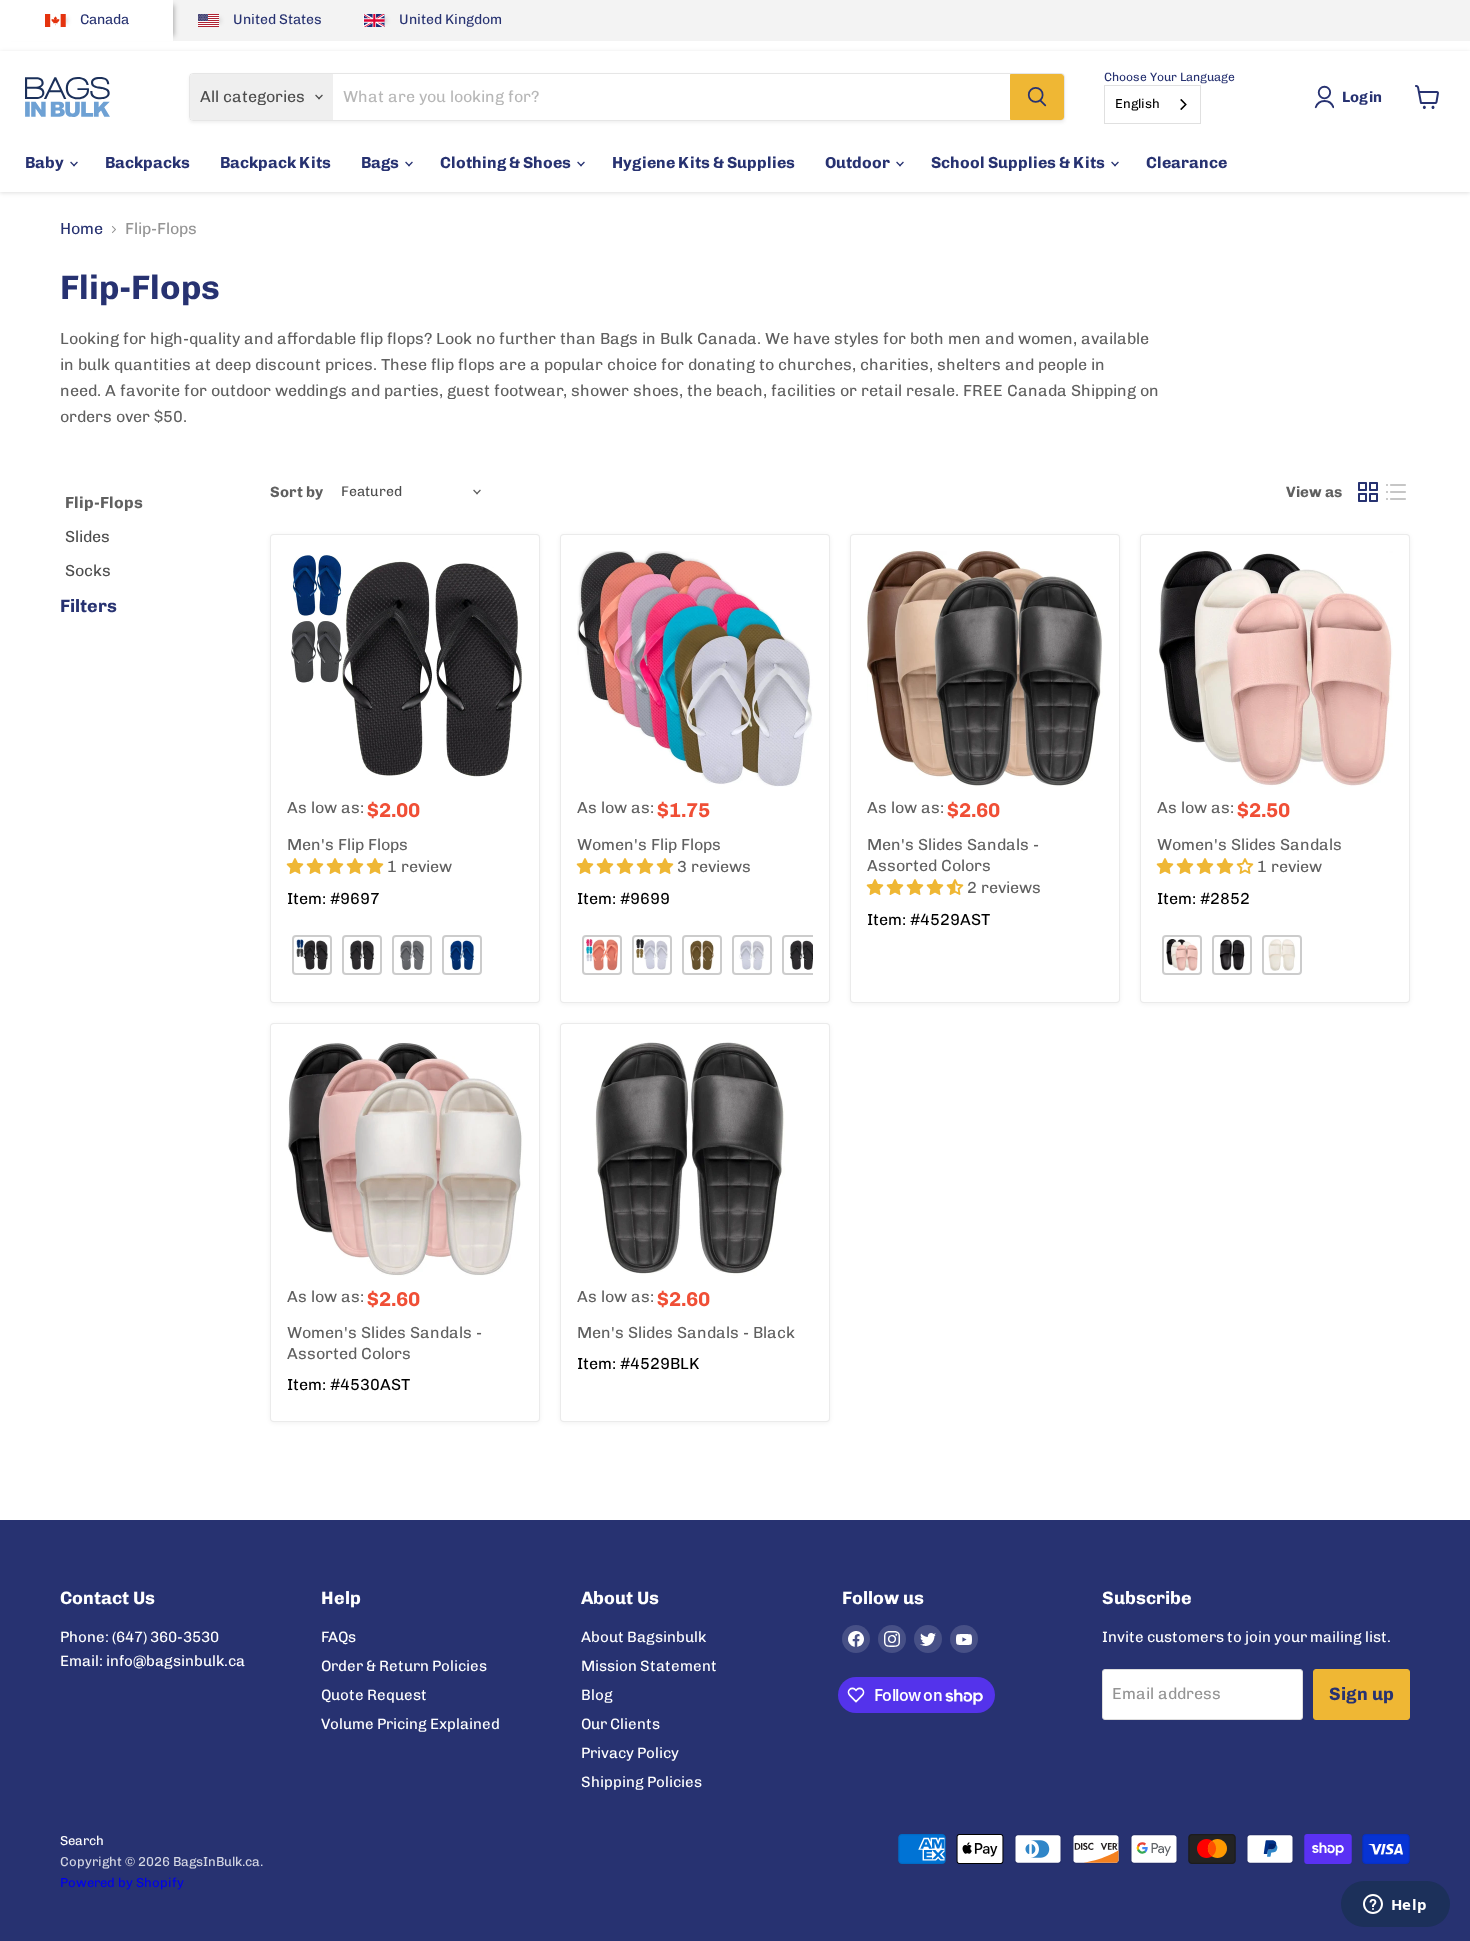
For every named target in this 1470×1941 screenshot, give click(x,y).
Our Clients (620, 1724)
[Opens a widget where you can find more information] (1395, 1906)
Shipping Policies (641, 1782)
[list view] (1396, 492)
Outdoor (859, 162)
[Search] (1037, 97)
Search (82, 1840)
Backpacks (147, 162)
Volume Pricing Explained (410, 1724)
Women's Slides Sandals (1249, 844)
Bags (381, 162)
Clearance (1186, 162)
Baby (46, 162)
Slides (87, 536)
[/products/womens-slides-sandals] (1275, 669)
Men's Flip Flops (347, 844)
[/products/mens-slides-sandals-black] (695, 1158)
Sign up (1361, 1694)
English (1137, 103)
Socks (88, 570)
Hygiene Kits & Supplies (703, 162)
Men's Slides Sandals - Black (686, 1332)
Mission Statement (649, 1666)
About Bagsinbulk (643, 1637)
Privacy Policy (630, 1753)
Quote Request (374, 1695)
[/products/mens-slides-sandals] (985, 669)
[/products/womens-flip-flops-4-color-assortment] (695, 669)
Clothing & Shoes (507, 162)
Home (81, 229)
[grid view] (1368, 492)
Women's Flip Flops (649, 844)
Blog (597, 1695)
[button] (337, 866)
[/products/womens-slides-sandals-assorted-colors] (405, 1158)
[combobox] (1152, 104)
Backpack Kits (275, 162)
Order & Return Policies (404, 1666)
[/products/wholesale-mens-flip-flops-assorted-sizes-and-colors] (405, 669)
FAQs (338, 1637)
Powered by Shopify (122, 1882)
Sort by (296, 492)
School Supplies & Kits (1019, 162)
